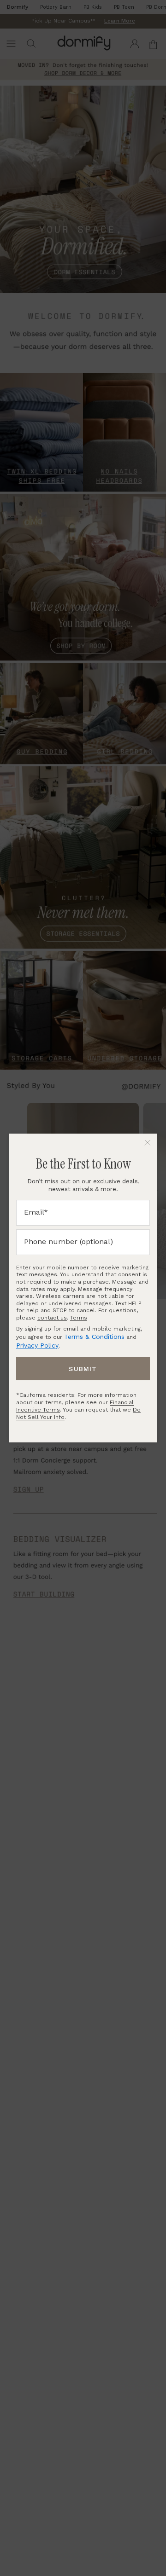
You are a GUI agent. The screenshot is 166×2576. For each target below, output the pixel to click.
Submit (83, 1369)
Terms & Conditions (94, 1337)
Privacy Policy (37, 1345)
